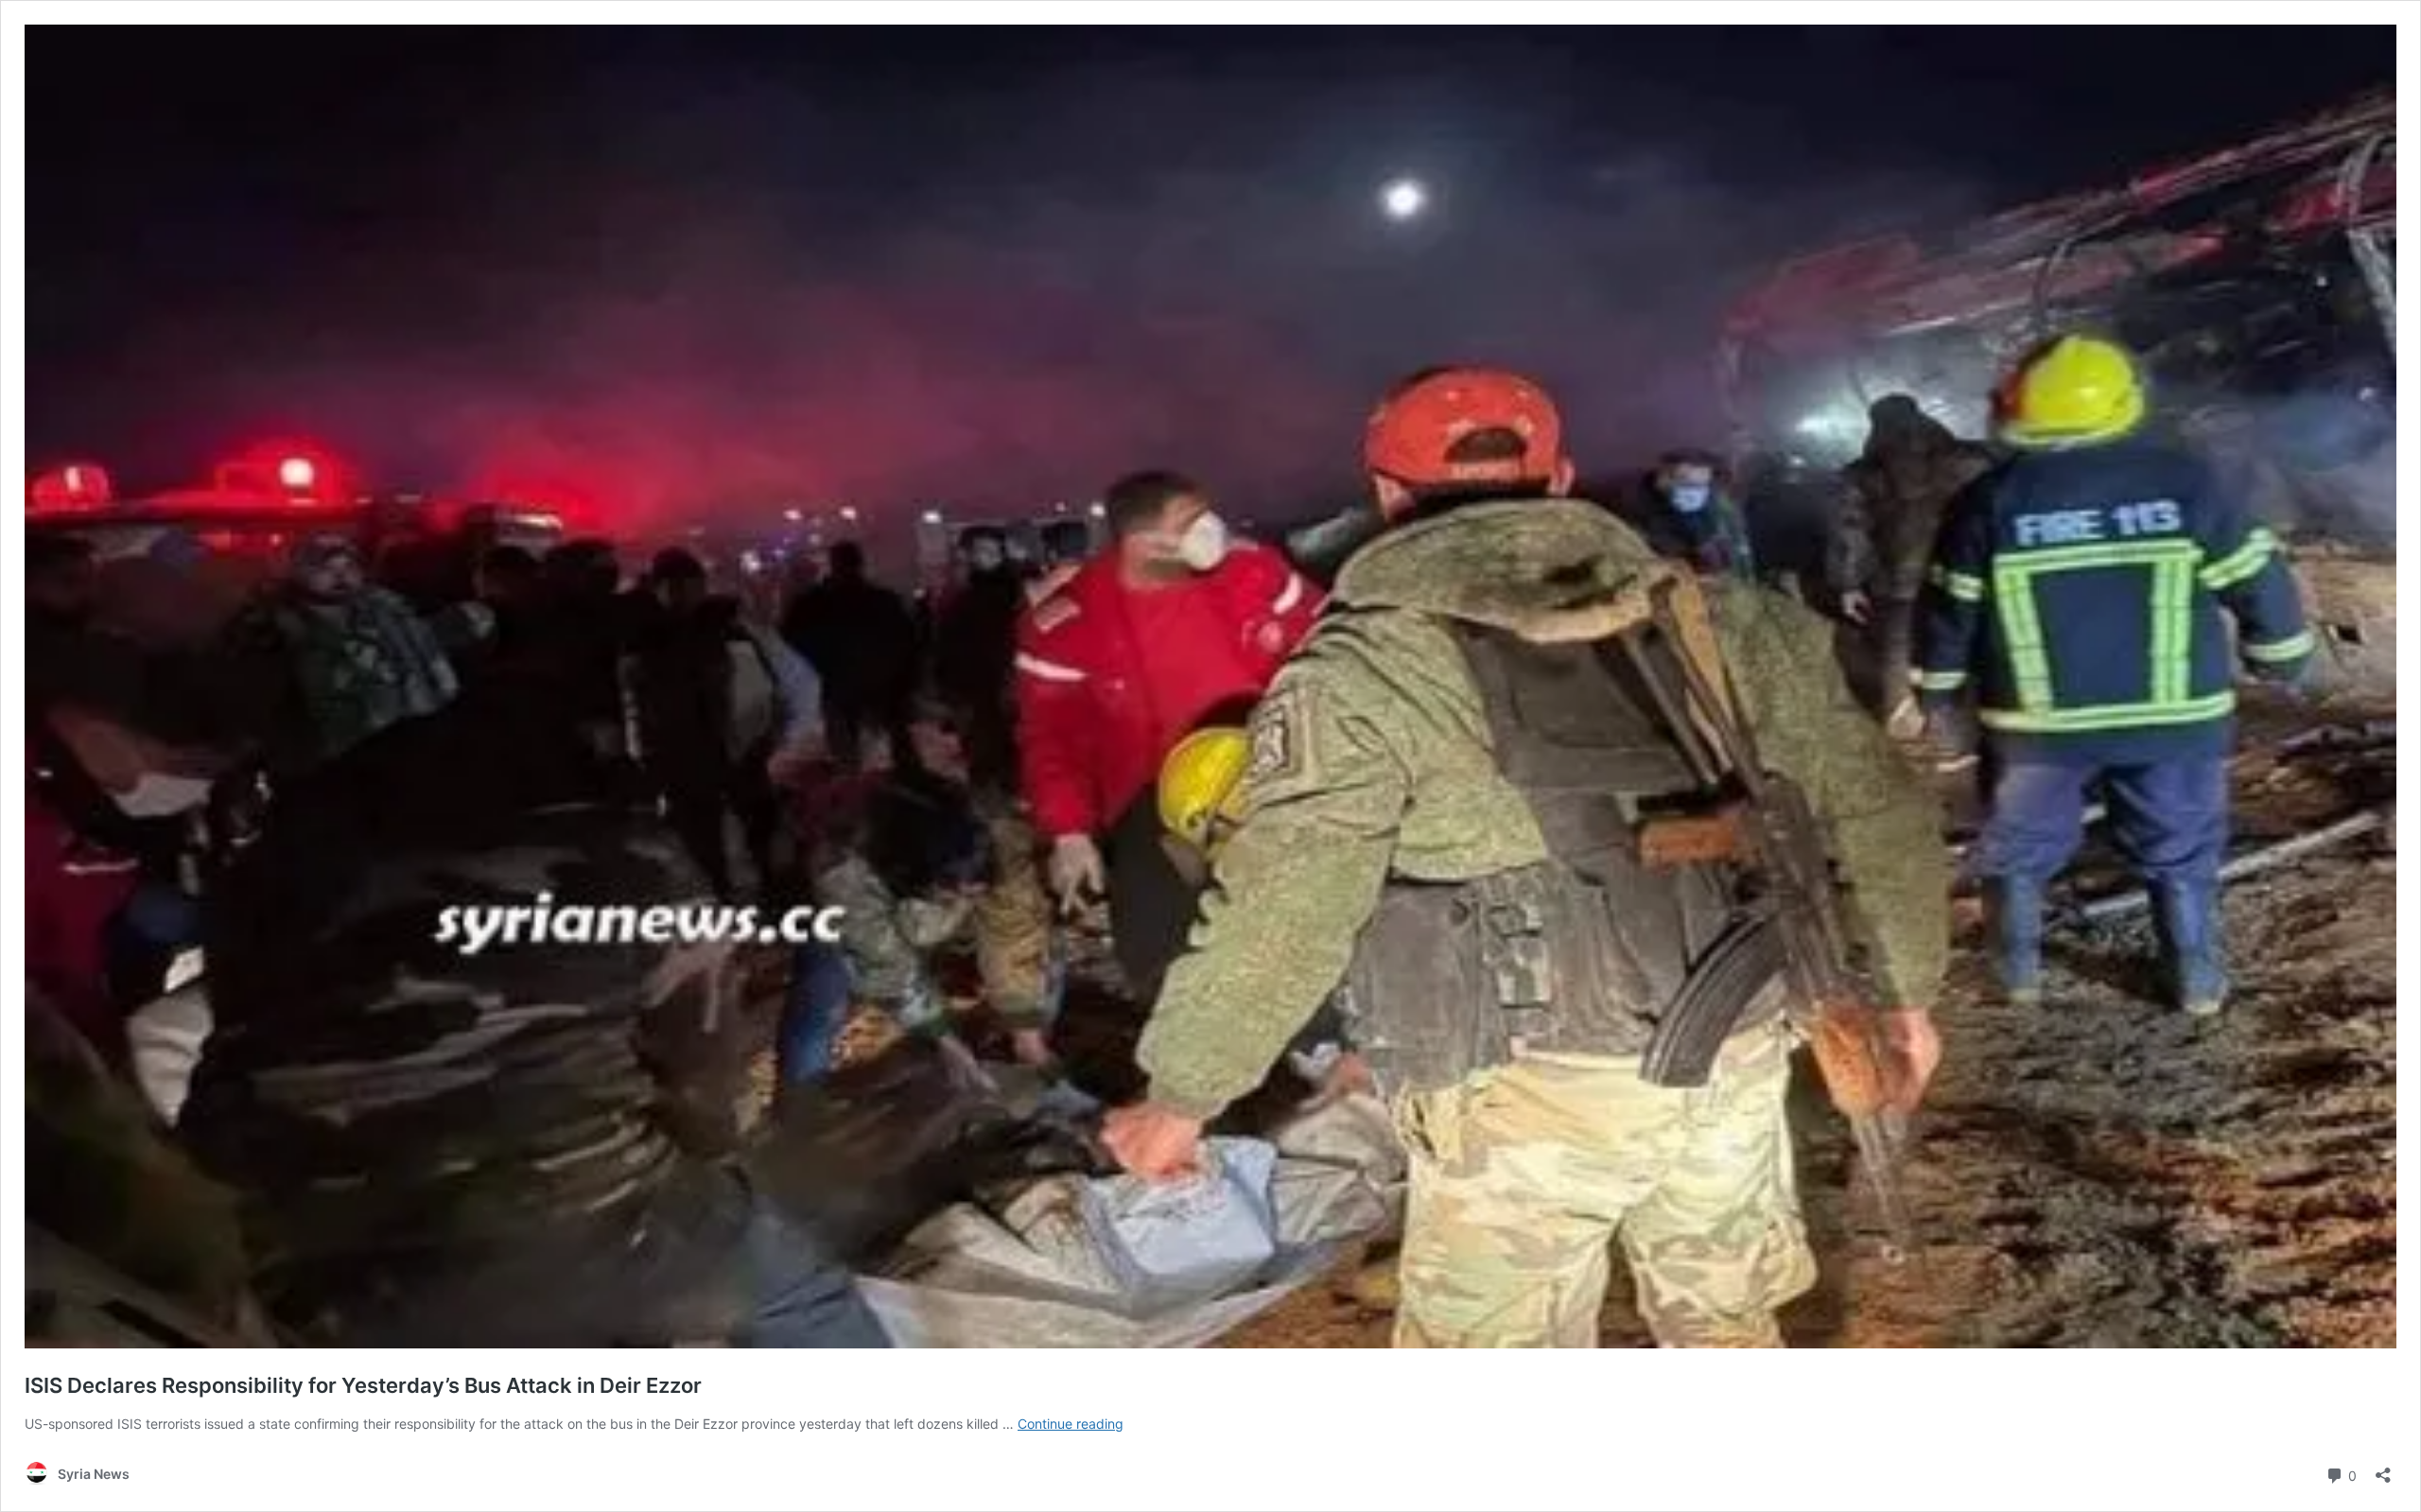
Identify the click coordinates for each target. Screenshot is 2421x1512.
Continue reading (1071, 1424)
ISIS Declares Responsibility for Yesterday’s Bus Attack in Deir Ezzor (363, 1385)
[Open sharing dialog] (2383, 1469)
